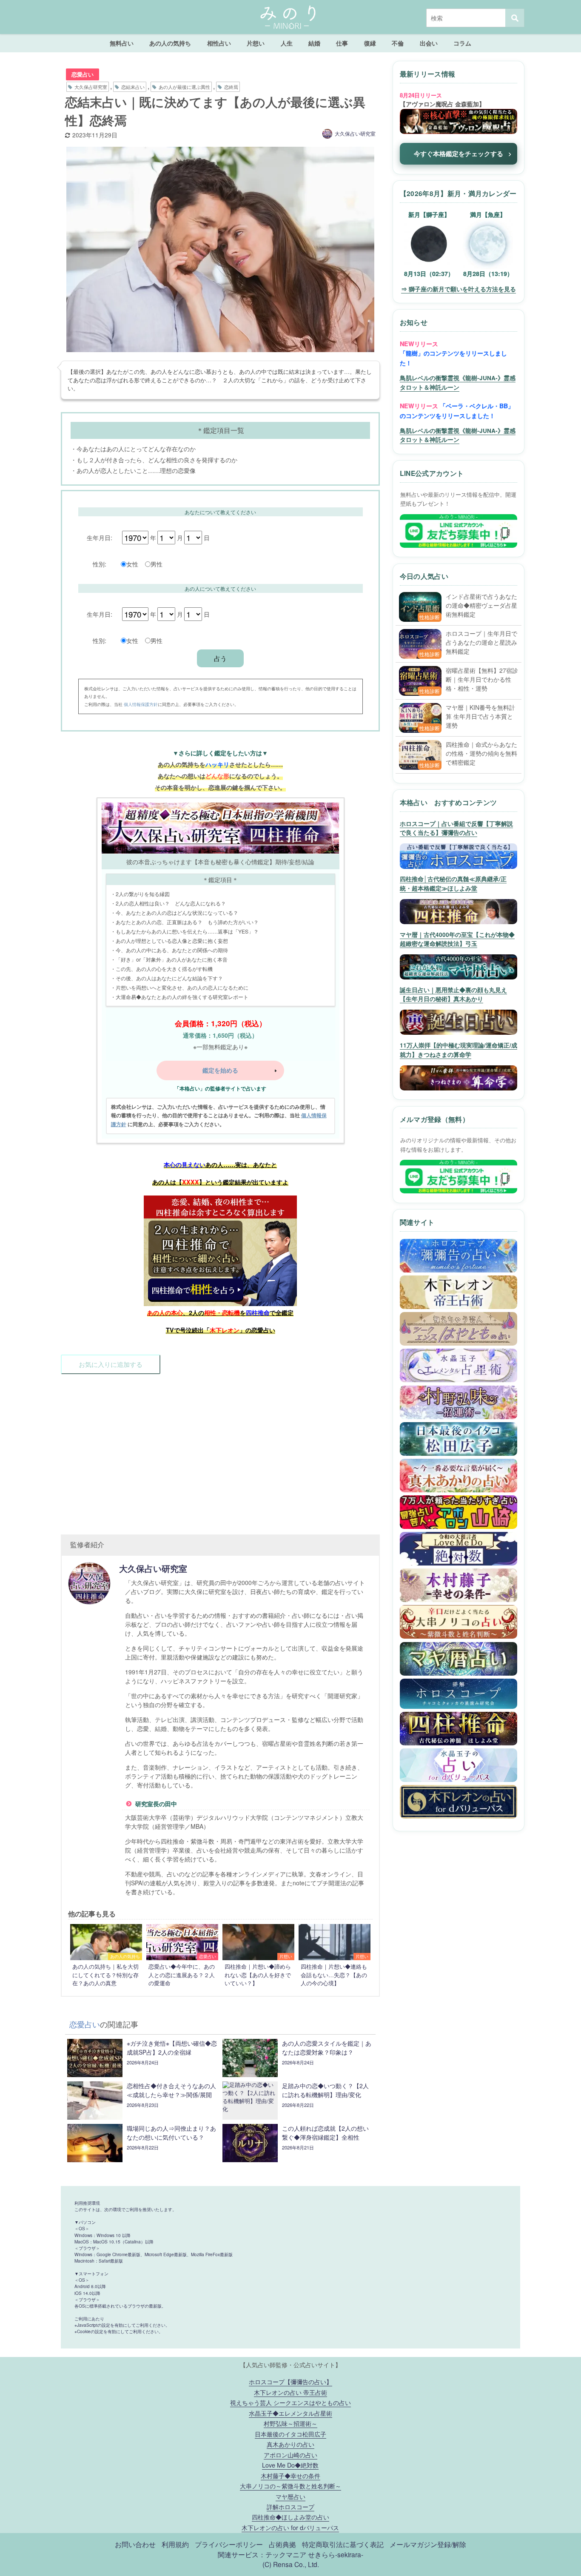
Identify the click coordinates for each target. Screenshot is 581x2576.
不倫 (398, 43)
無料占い (122, 43)
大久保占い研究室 (355, 133)
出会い (429, 43)
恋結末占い (133, 87)
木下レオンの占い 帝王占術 (290, 2392)
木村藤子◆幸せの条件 (290, 2475)
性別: (100, 564)
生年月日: (100, 537)
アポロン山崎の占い (290, 2455)
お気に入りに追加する (111, 1364)
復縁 (370, 43)
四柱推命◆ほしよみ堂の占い (290, 2517)
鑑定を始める (220, 1070)
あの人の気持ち (170, 43)
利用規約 (175, 2544)
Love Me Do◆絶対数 (290, 2465)
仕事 (342, 43)
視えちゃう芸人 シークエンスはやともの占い (290, 2402)
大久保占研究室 (91, 87)
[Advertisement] (220, 1450)
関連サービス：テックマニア (262, 2554)
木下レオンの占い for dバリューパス (290, 2527)
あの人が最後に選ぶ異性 (184, 87)
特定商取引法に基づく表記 (343, 2544)
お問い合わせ (135, 2544)
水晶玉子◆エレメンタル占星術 (290, 2413)
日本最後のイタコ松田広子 (290, 2434)
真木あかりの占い (290, 2444)
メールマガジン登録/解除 (428, 2544)
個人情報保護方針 (141, 704)
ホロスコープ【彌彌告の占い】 (290, 2381)
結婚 (314, 43)
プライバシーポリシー (229, 2544)
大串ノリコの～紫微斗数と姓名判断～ (290, 2486)
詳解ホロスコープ (290, 2506)
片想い (256, 43)
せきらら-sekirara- (336, 2554)
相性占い (219, 43)
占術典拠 (282, 2544)
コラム (462, 43)
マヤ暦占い (290, 2496)
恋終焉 (231, 87)
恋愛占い (83, 74)
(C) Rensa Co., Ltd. (291, 2564)
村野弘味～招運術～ (290, 2423)
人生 (287, 43)
